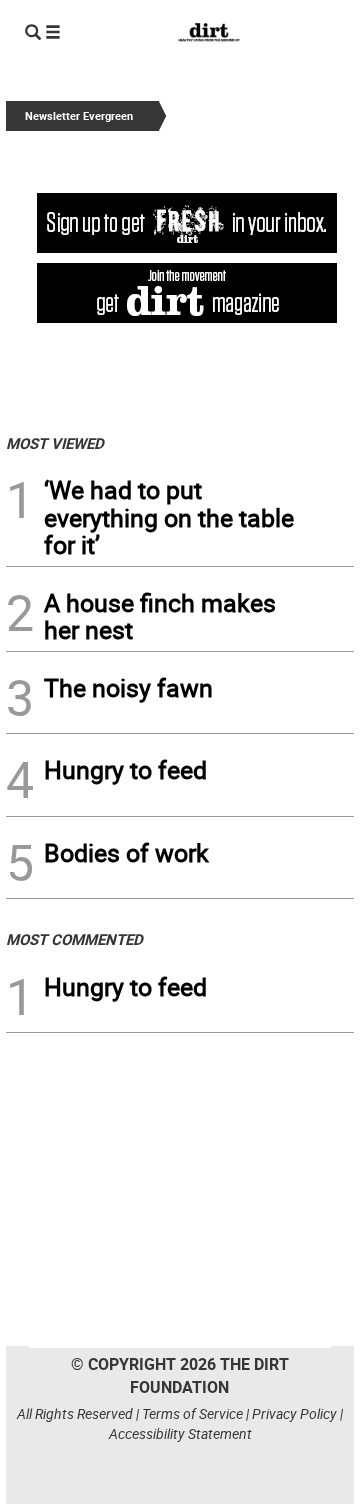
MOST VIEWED (55, 443)
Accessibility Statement (180, 1433)
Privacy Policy (294, 1413)
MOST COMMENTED (74, 939)
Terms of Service (192, 1413)
